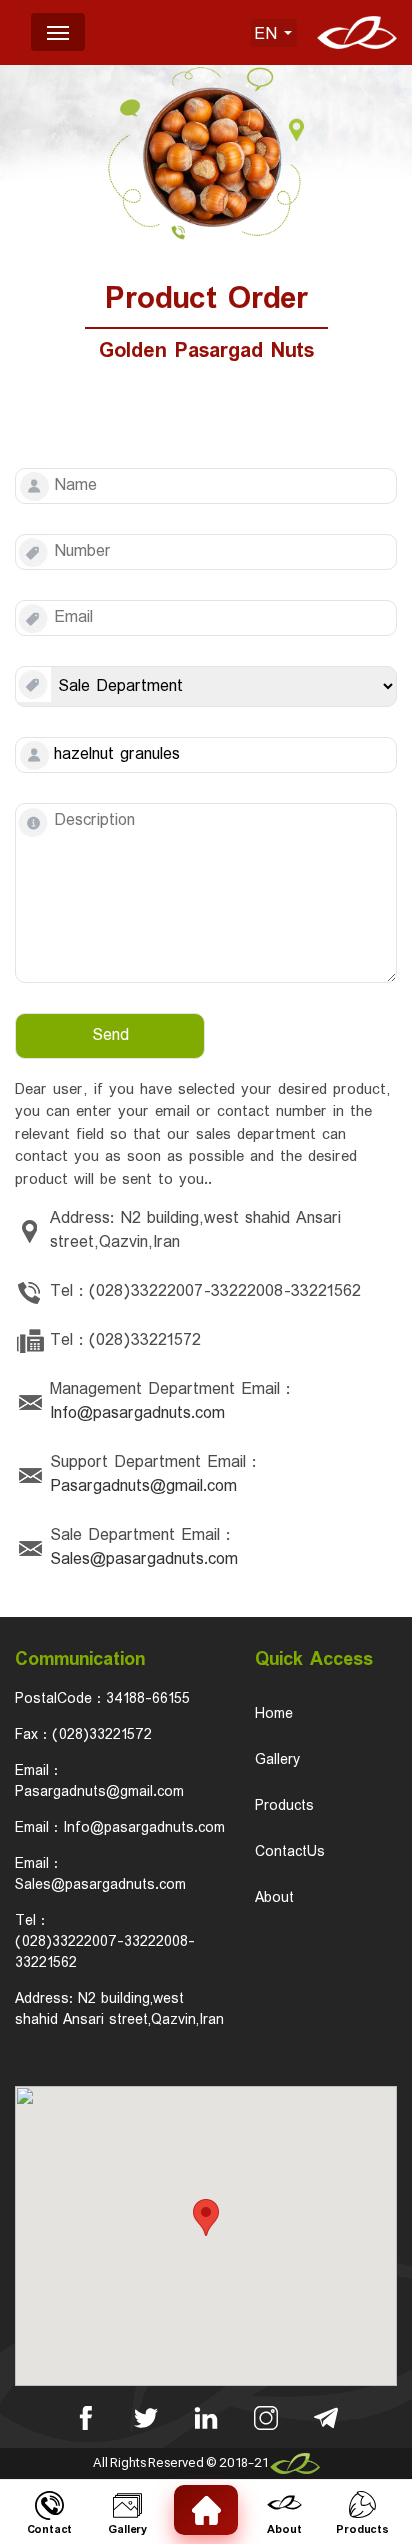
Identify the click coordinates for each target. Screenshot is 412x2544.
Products (284, 1806)
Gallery (277, 1760)
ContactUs (290, 1852)
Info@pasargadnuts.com (137, 1414)
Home (274, 1714)
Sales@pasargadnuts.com (144, 1560)
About (274, 1898)
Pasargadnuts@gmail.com (143, 1487)
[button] (206, 2217)
